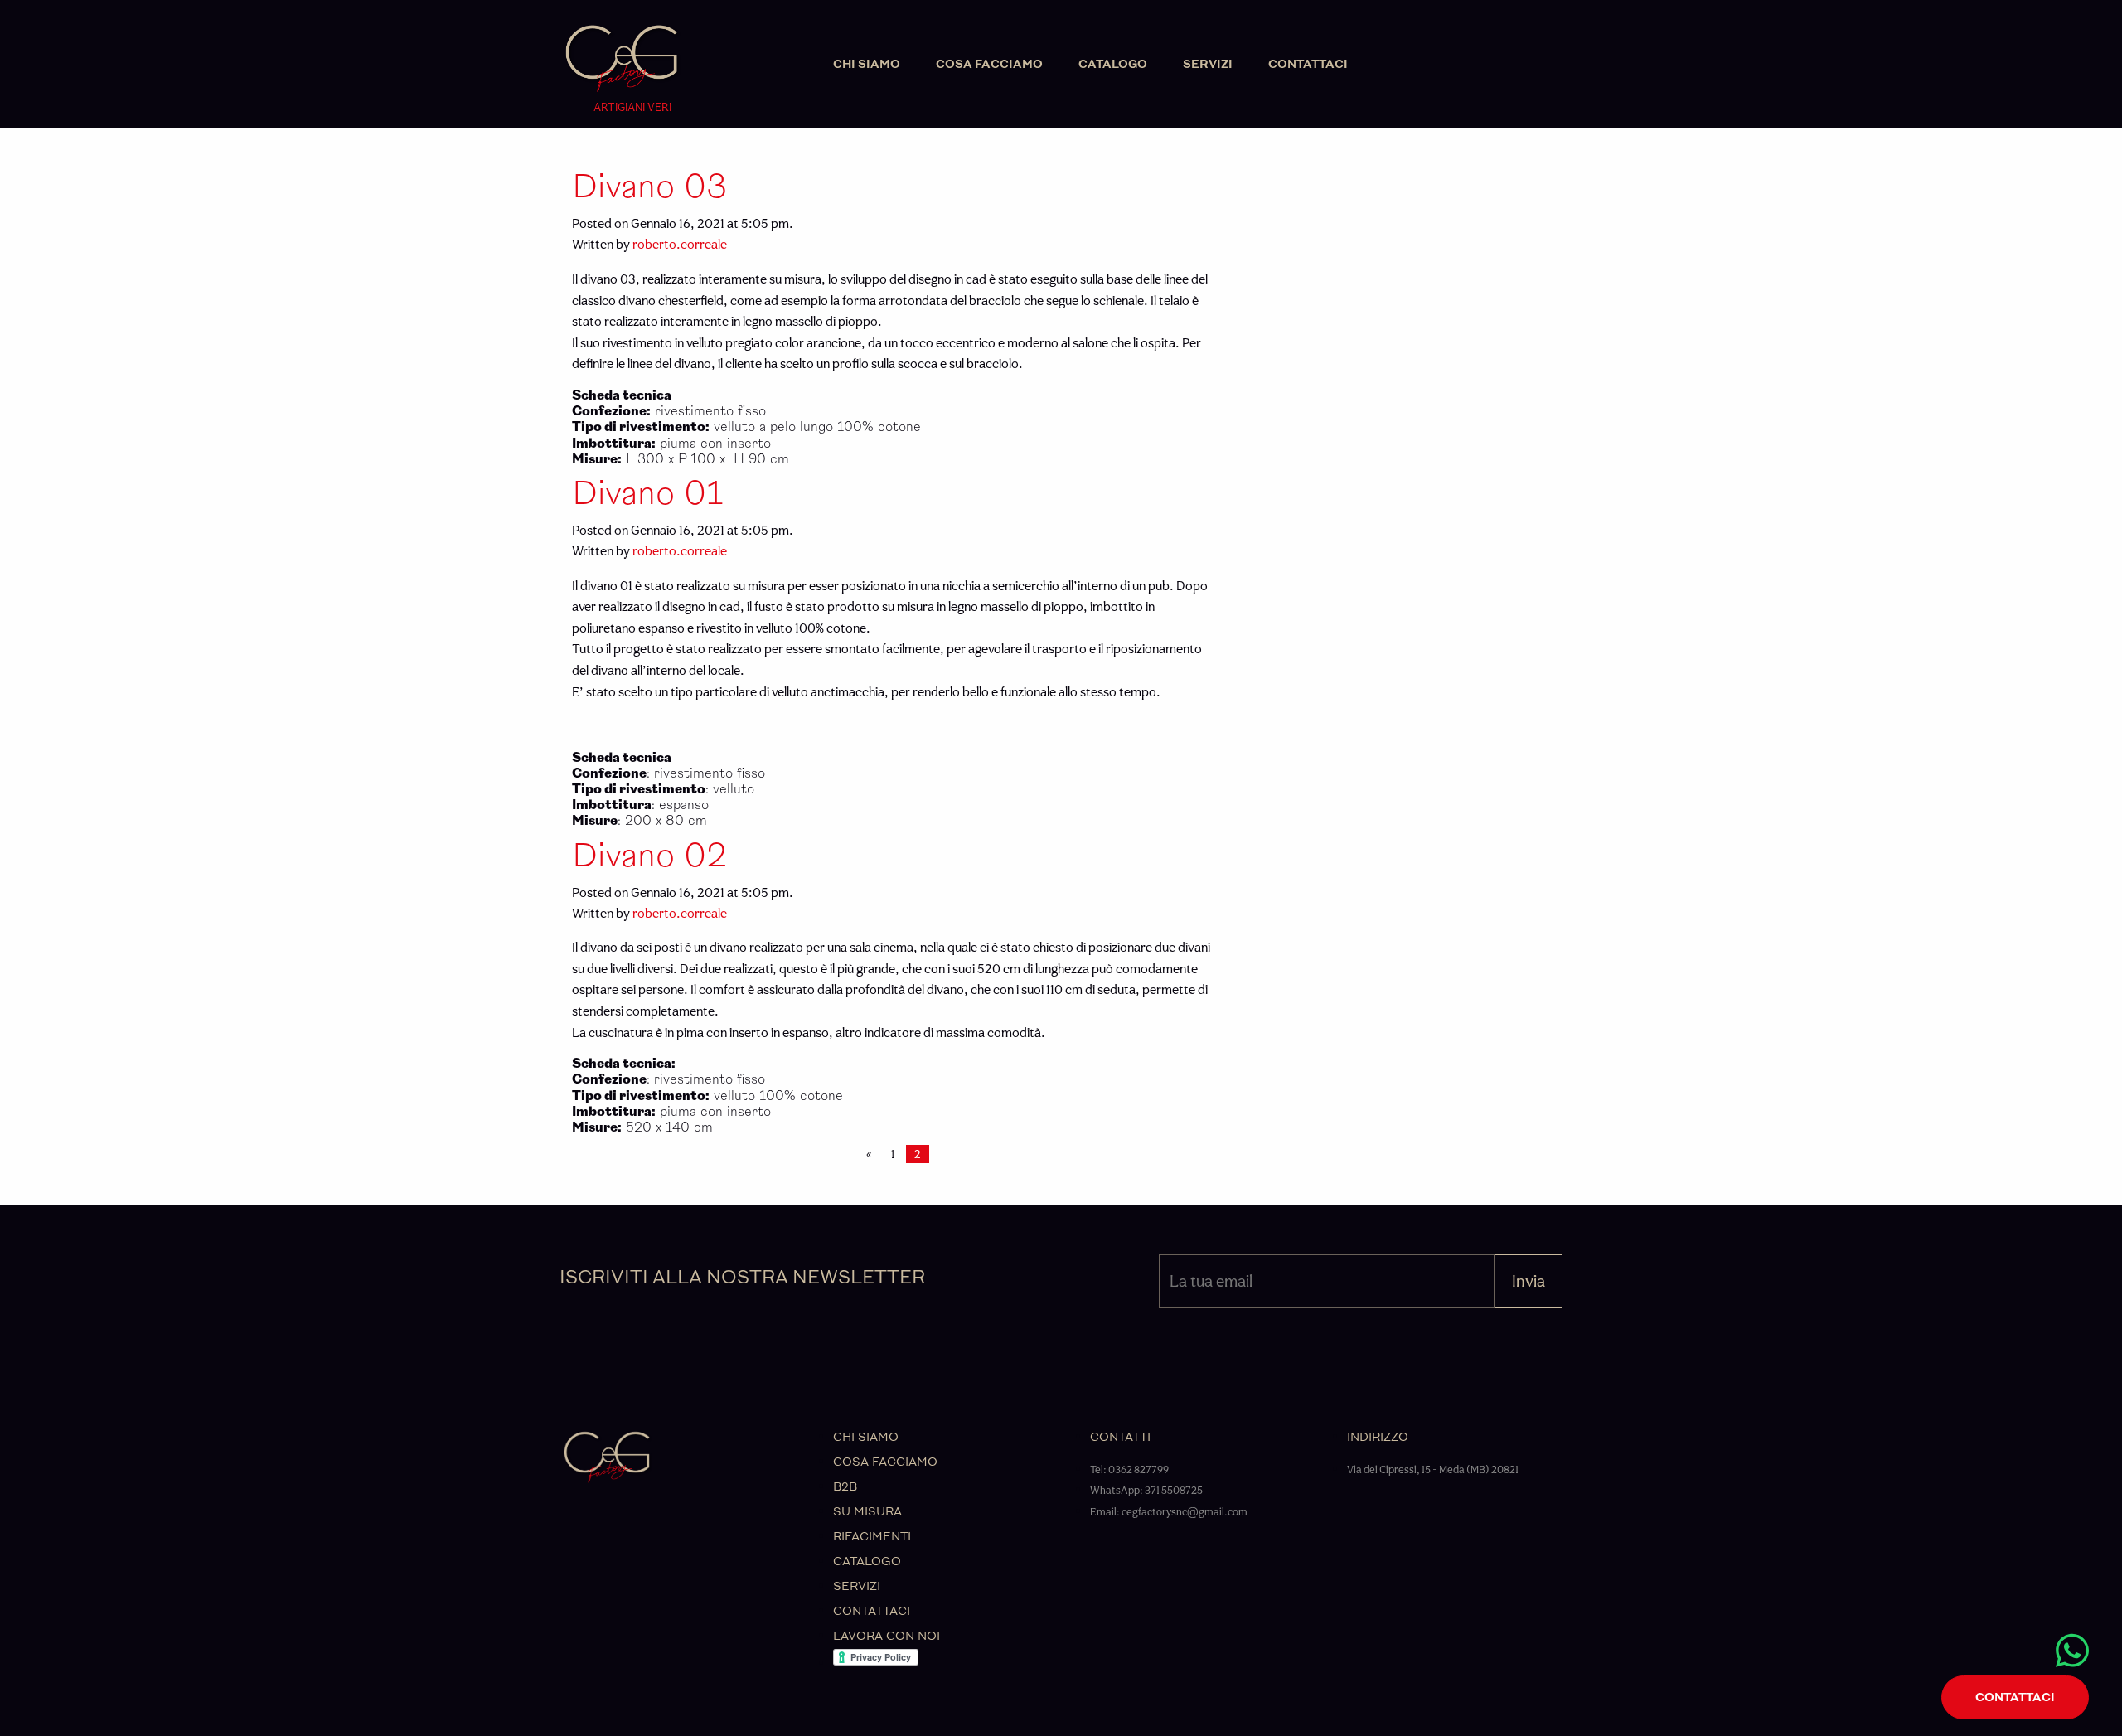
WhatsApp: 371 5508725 (1146, 1490)
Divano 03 (650, 187)
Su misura (867, 1512)
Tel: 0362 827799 (1129, 1469)
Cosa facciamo (989, 64)
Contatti (1120, 1437)
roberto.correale (680, 244)
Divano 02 (649, 856)
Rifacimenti (872, 1537)
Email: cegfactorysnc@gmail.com (1169, 1512)
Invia (1529, 1281)
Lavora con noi (887, 1636)
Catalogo (1113, 64)
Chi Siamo (867, 64)
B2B (845, 1487)
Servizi (1208, 64)
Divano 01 (647, 494)
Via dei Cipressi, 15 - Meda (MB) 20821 (1433, 1469)
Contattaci (1308, 64)
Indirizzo (1378, 1437)
